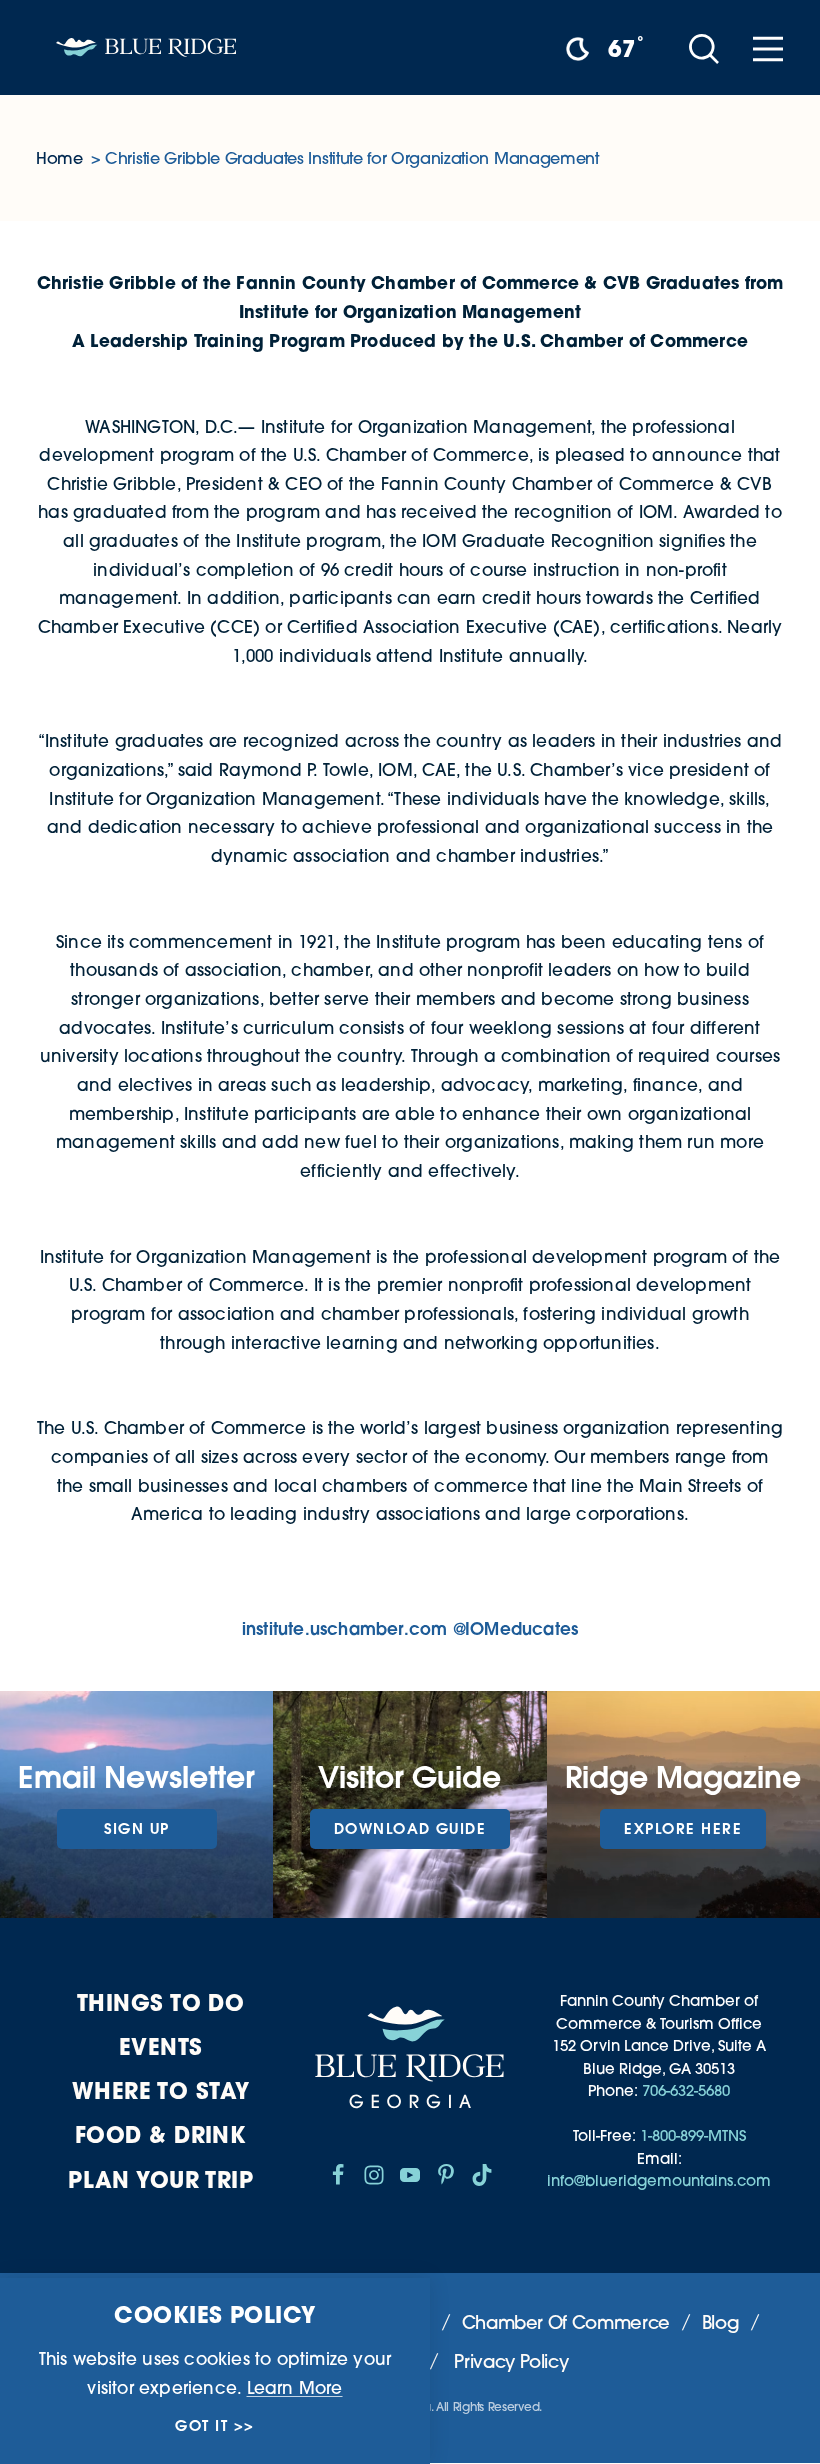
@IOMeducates (515, 1629)
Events (161, 2046)
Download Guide (410, 1828)
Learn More (295, 2387)
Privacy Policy (511, 2361)
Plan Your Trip (160, 2179)
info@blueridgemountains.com (659, 2180)
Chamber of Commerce (566, 2322)
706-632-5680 (686, 2090)
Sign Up (137, 1828)
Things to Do (160, 2002)
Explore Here (683, 1828)
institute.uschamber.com (345, 1629)
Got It (201, 2426)
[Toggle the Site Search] (704, 47)
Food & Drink (160, 2134)
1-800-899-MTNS (693, 2135)
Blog (721, 2322)
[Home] (146, 47)
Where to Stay (161, 2090)
